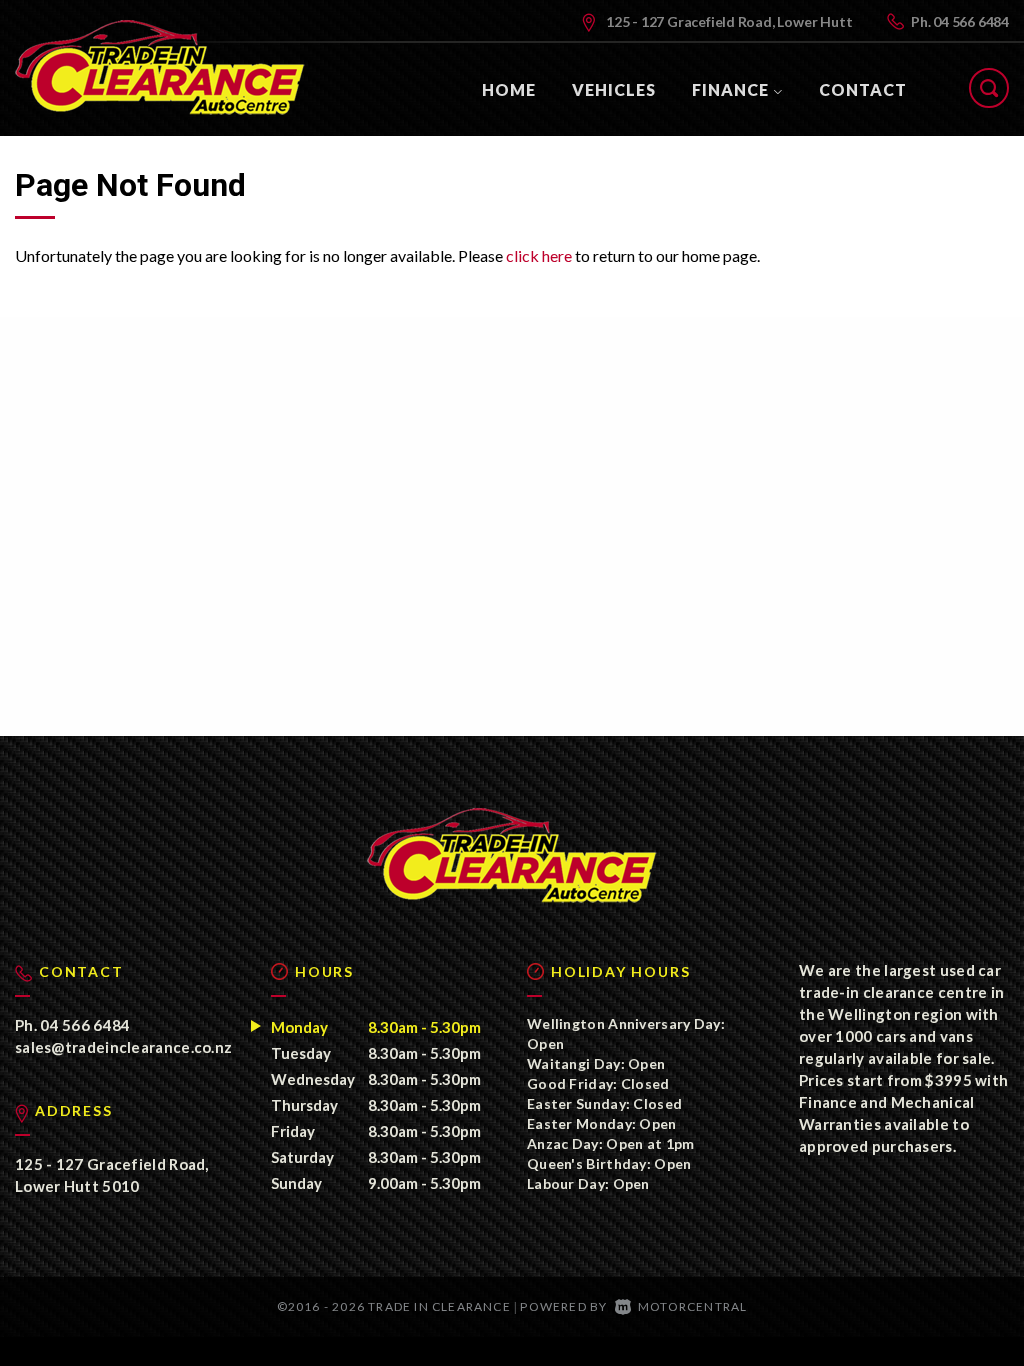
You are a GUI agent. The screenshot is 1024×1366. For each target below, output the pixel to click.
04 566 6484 (971, 21)
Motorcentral (692, 1306)
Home (509, 89)
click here (539, 255)
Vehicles (614, 89)
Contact (863, 89)
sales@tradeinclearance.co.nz (123, 1047)
